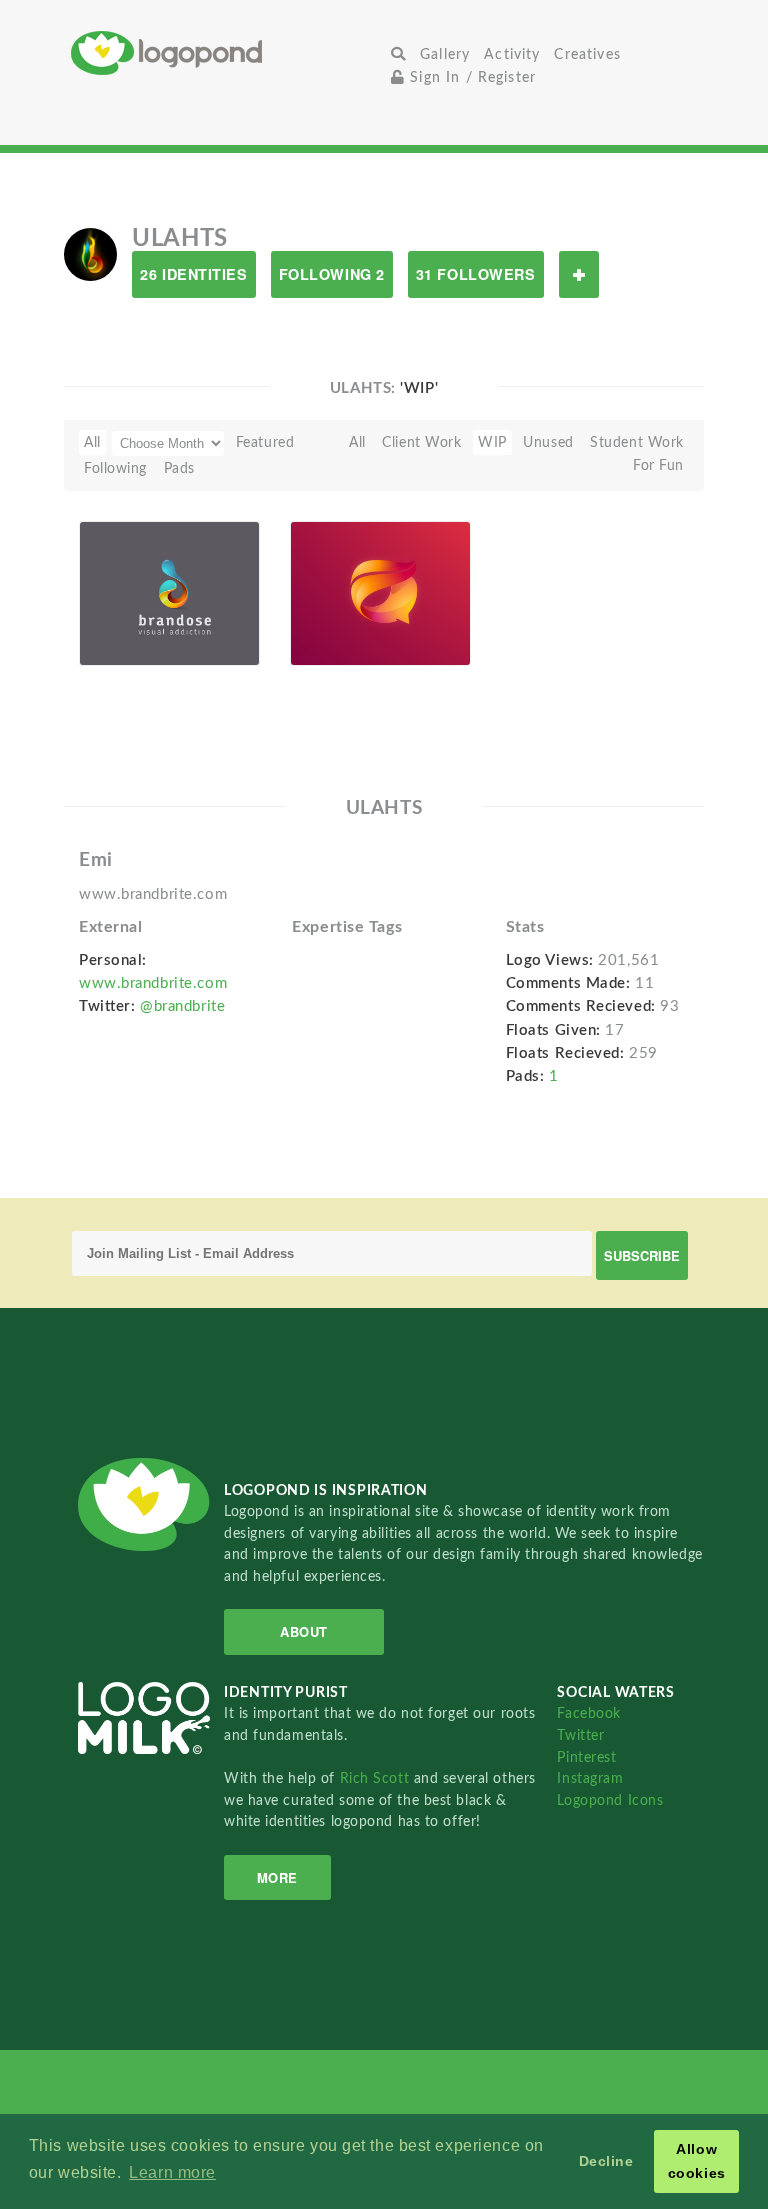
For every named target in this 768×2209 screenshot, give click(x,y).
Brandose (121, 608)
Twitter (580, 1735)
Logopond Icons (610, 1800)
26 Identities (193, 274)
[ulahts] (90, 254)
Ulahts (131, 632)
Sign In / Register (470, 77)
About (304, 1631)
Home (227, 52)
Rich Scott (377, 1778)
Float (221, 635)
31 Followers (476, 274)
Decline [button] (606, 2161)
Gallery (445, 54)
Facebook (588, 1713)
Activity (512, 54)
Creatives (587, 54)
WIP (316, 608)
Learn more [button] (172, 2172)
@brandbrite (182, 1006)
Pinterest (586, 1757)
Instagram (590, 1778)
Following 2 (332, 274)
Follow (579, 274)
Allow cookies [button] (697, 2161)
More (277, 1877)
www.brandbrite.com (153, 983)
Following (115, 468)
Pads (179, 468)
